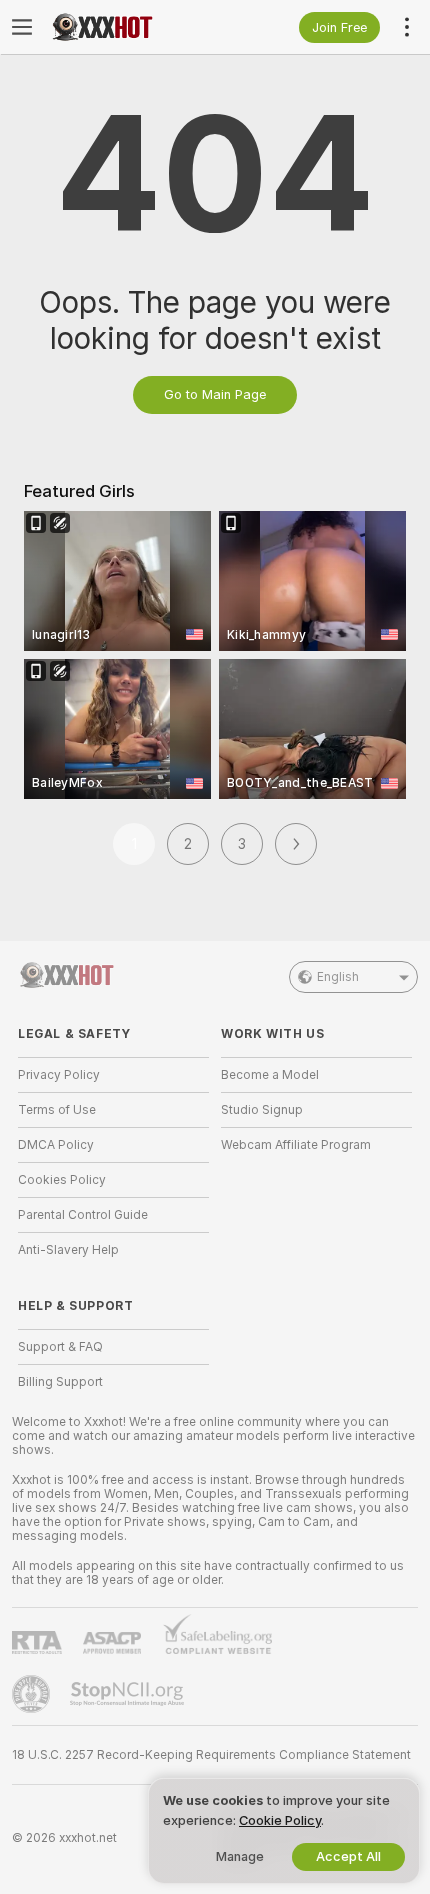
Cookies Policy (62, 1180)
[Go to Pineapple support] (33, 1694)
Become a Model (270, 1075)
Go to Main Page (215, 394)
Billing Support (60, 1382)
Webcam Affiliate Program (296, 1145)
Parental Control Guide (83, 1215)
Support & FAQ (60, 1347)
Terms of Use (57, 1110)
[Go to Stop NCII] (129, 1694)
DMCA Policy (56, 1145)
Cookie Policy (280, 1820)
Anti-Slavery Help (68, 1250)
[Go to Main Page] (129, 27)
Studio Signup (262, 1110)
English (338, 977)
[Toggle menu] (22, 27)
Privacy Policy (59, 1075)
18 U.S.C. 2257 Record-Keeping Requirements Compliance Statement (211, 1755)
